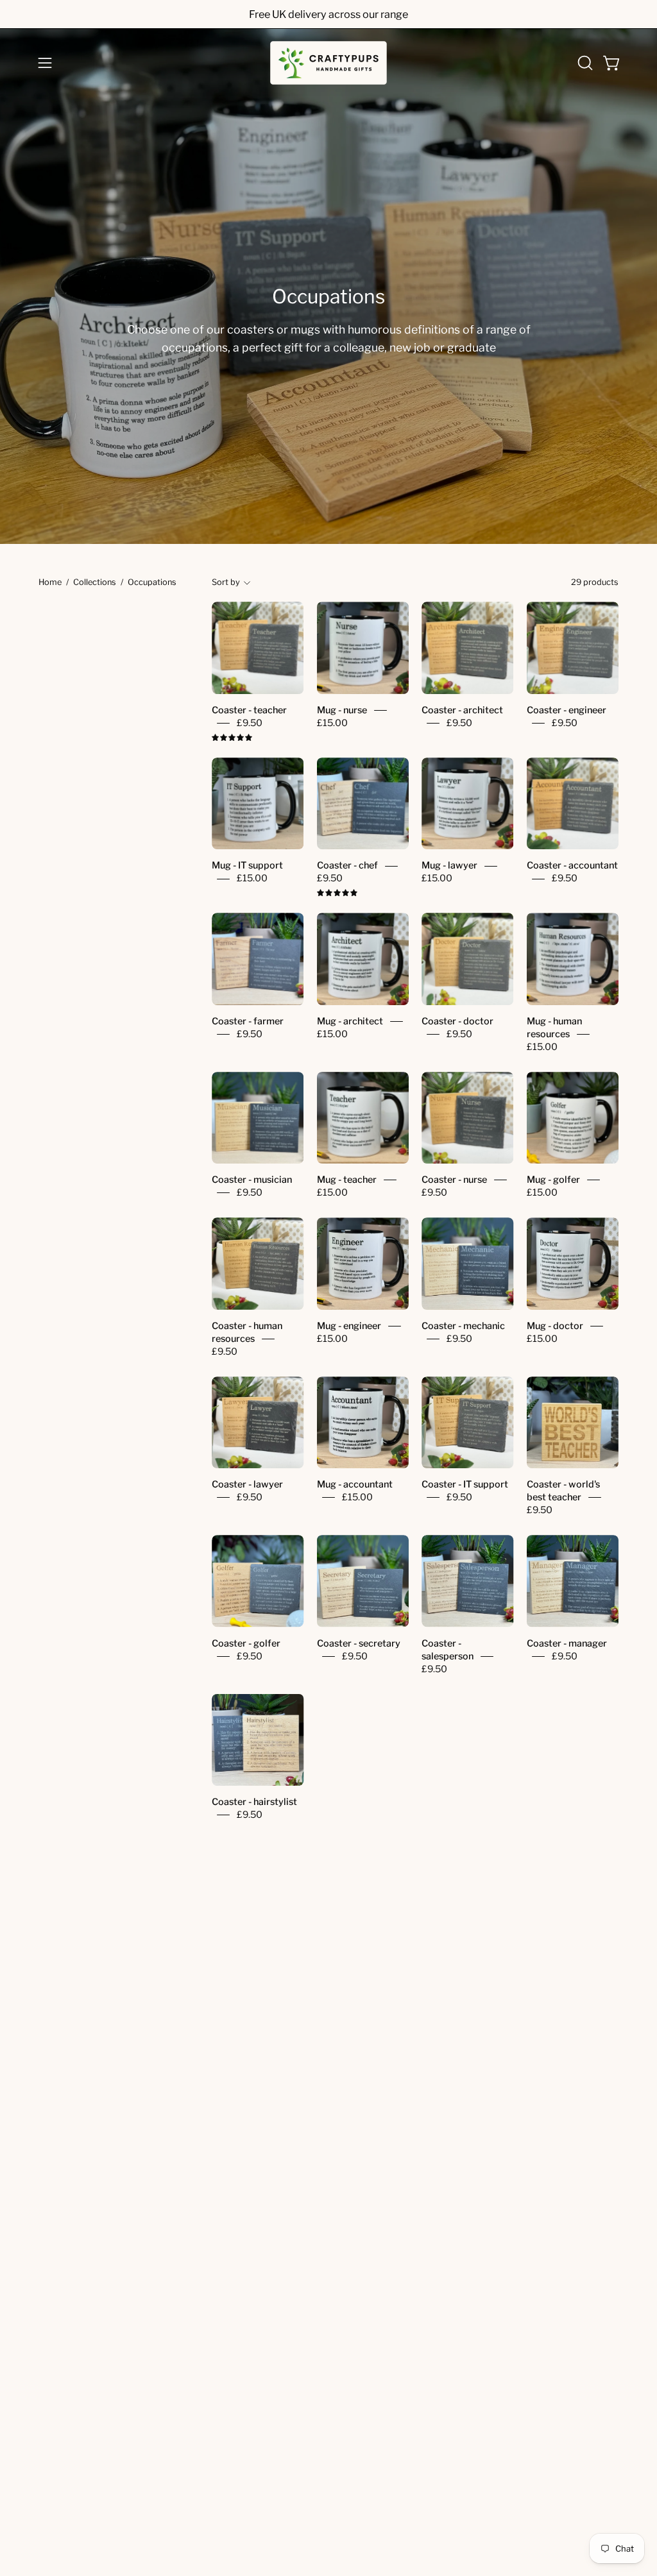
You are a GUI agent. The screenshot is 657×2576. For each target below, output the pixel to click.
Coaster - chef (347, 866)
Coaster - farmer (248, 1021)
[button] (584, 63)
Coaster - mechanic (463, 1326)
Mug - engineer (349, 1326)
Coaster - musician (252, 1180)
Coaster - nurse (454, 1180)
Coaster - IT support (465, 1485)
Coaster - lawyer (247, 1485)
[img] (232, 738)
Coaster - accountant (572, 866)
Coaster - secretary (359, 1643)
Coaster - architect (462, 710)
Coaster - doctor (457, 1021)
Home (50, 582)
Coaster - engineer (567, 710)
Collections (95, 582)
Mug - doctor (555, 1326)
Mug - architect (350, 1021)
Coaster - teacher (249, 710)
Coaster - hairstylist (254, 1802)
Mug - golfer (553, 1180)
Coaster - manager (567, 1643)
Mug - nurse (342, 710)
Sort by (226, 582)
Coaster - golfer (246, 1643)
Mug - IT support (247, 866)
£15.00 (332, 723)
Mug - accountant (355, 1485)
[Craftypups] (328, 63)
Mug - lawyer (449, 866)
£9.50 (250, 723)
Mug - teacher (347, 1180)
